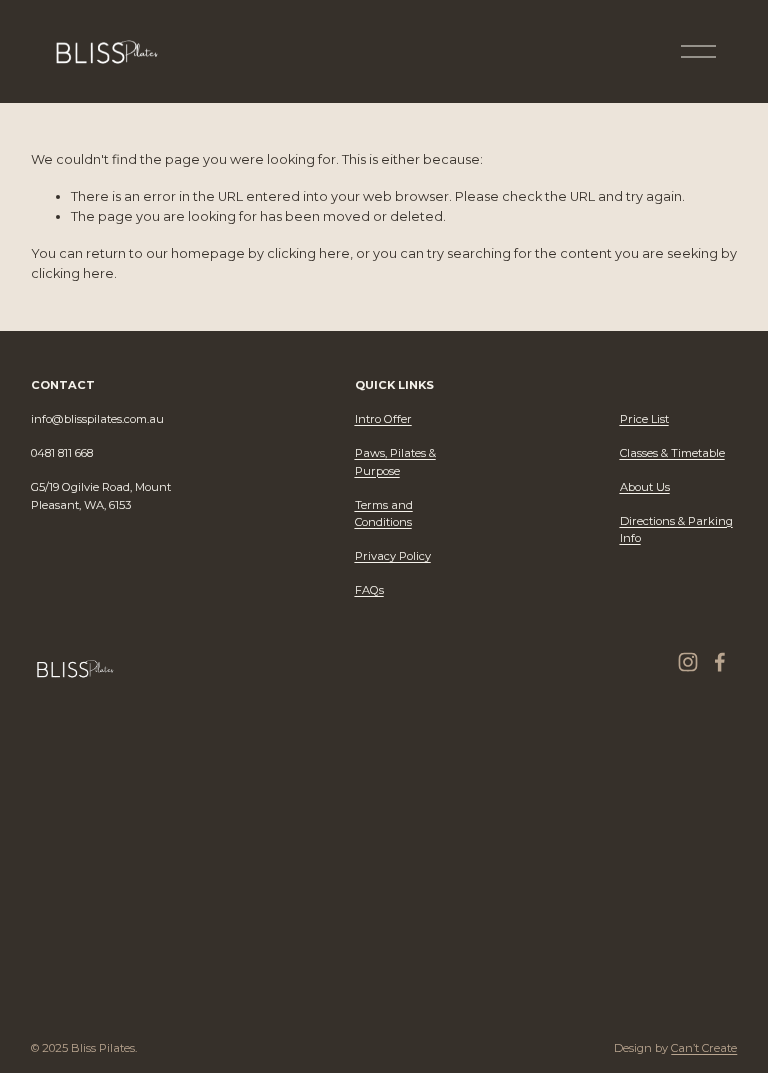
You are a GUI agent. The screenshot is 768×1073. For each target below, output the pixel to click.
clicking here (308, 253)
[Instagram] (688, 662)
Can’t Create (704, 1048)
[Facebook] (720, 662)
